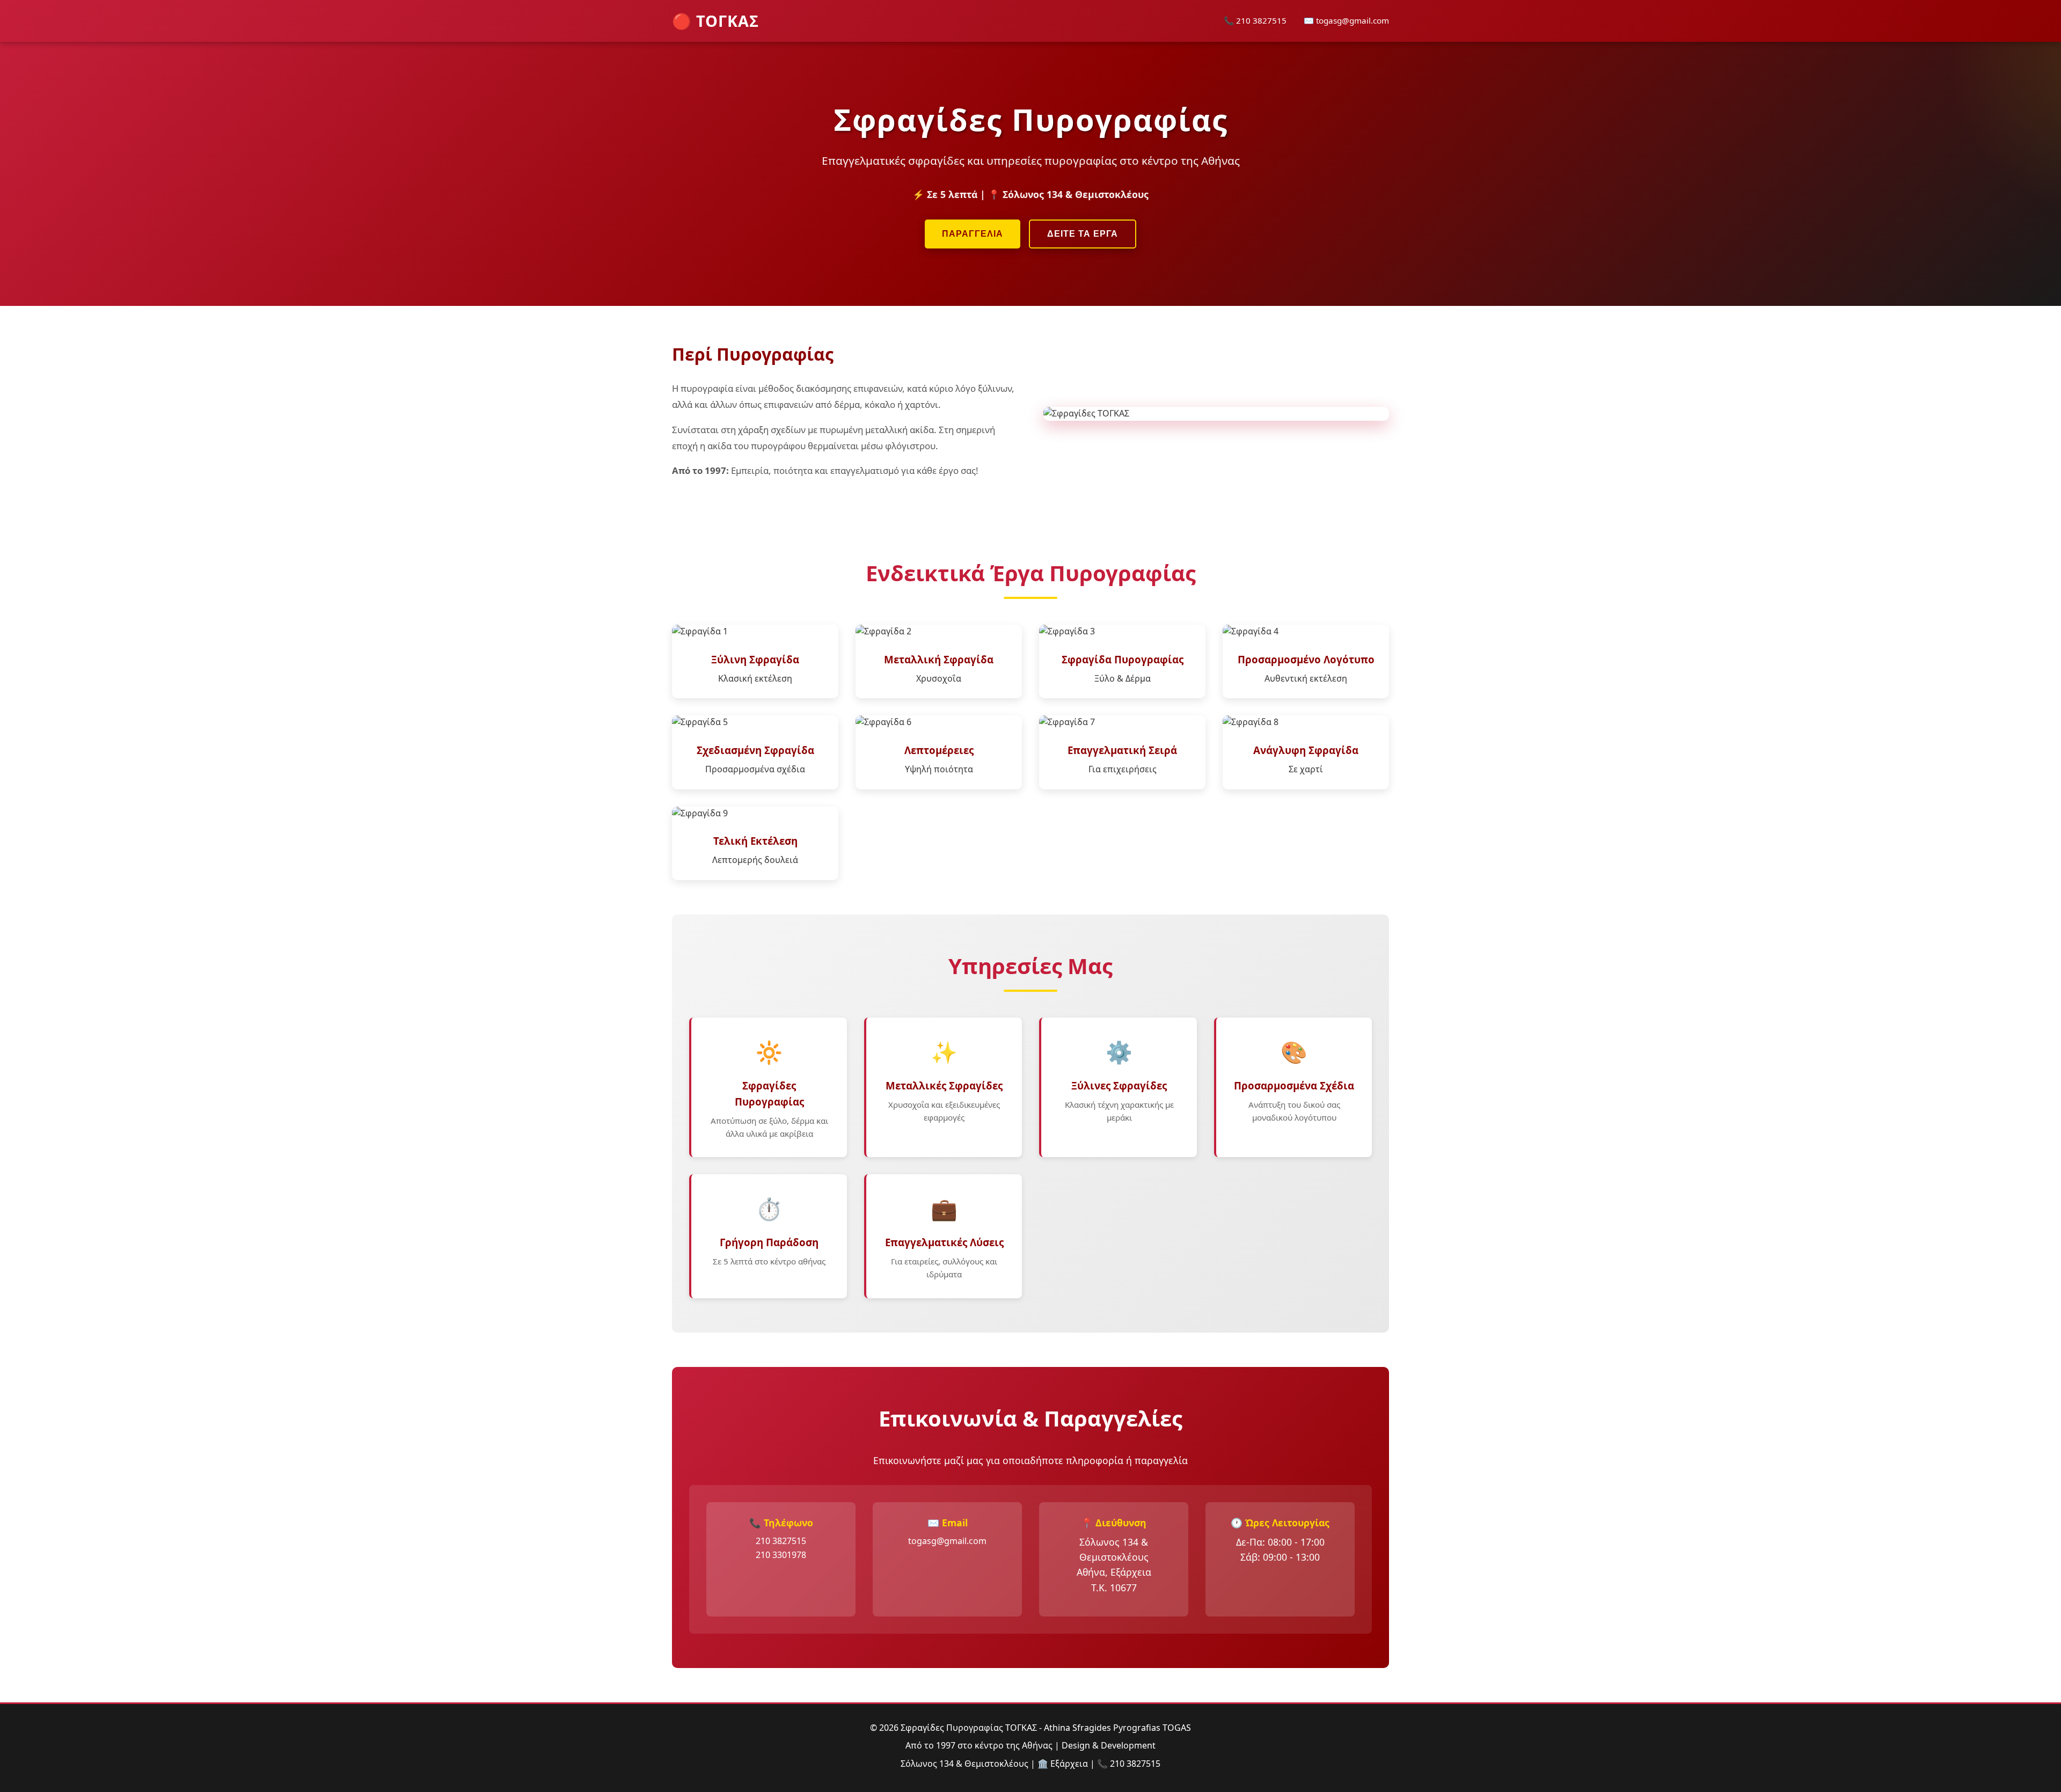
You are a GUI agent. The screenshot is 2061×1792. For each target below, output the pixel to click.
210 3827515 (781, 1541)
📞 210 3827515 (1255, 20)
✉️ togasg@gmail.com (1346, 20)
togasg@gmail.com (947, 1541)
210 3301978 (781, 1555)
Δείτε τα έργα (1083, 234)
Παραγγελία (973, 234)
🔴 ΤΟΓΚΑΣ (715, 21)
